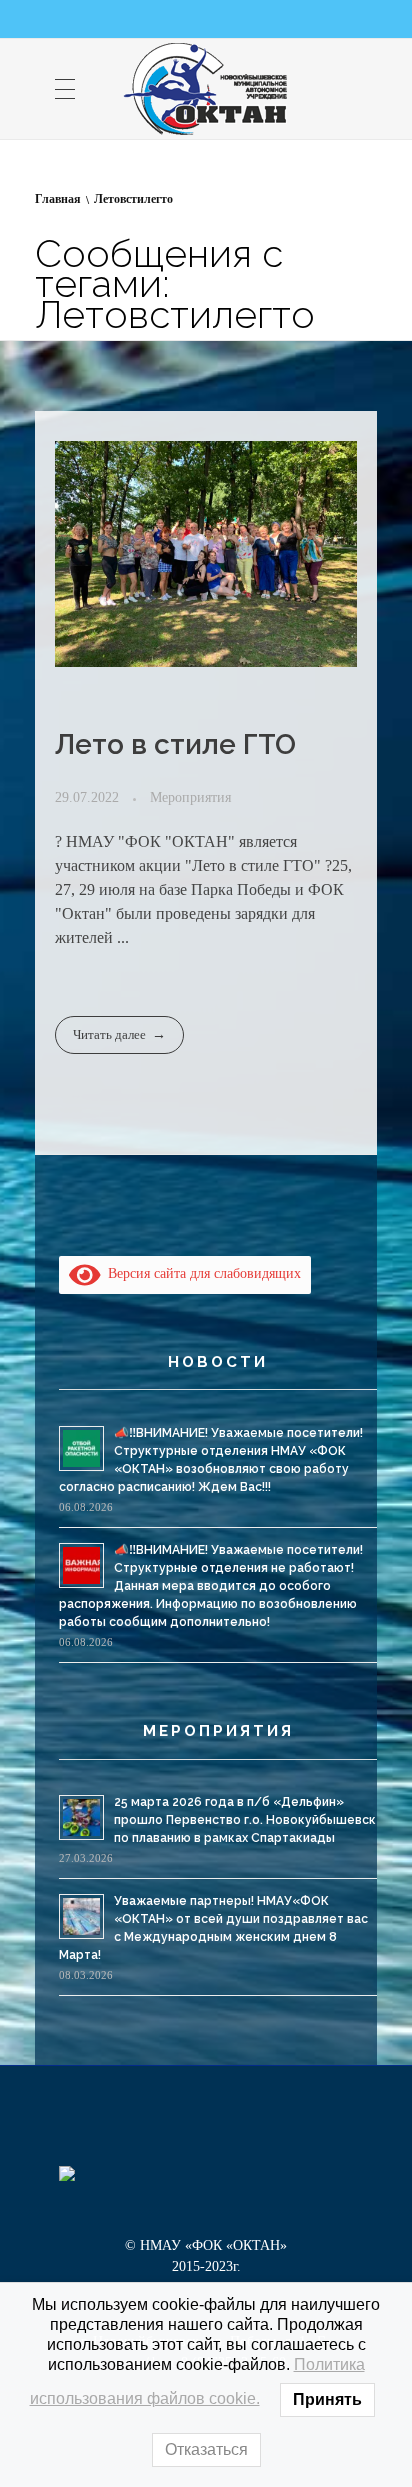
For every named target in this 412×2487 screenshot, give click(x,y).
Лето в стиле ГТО (175, 744)
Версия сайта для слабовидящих (201, 1273)
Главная (58, 199)
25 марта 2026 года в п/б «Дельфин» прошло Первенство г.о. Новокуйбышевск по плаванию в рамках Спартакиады (245, 1820)
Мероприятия (190, 797)
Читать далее (109, 1034)
